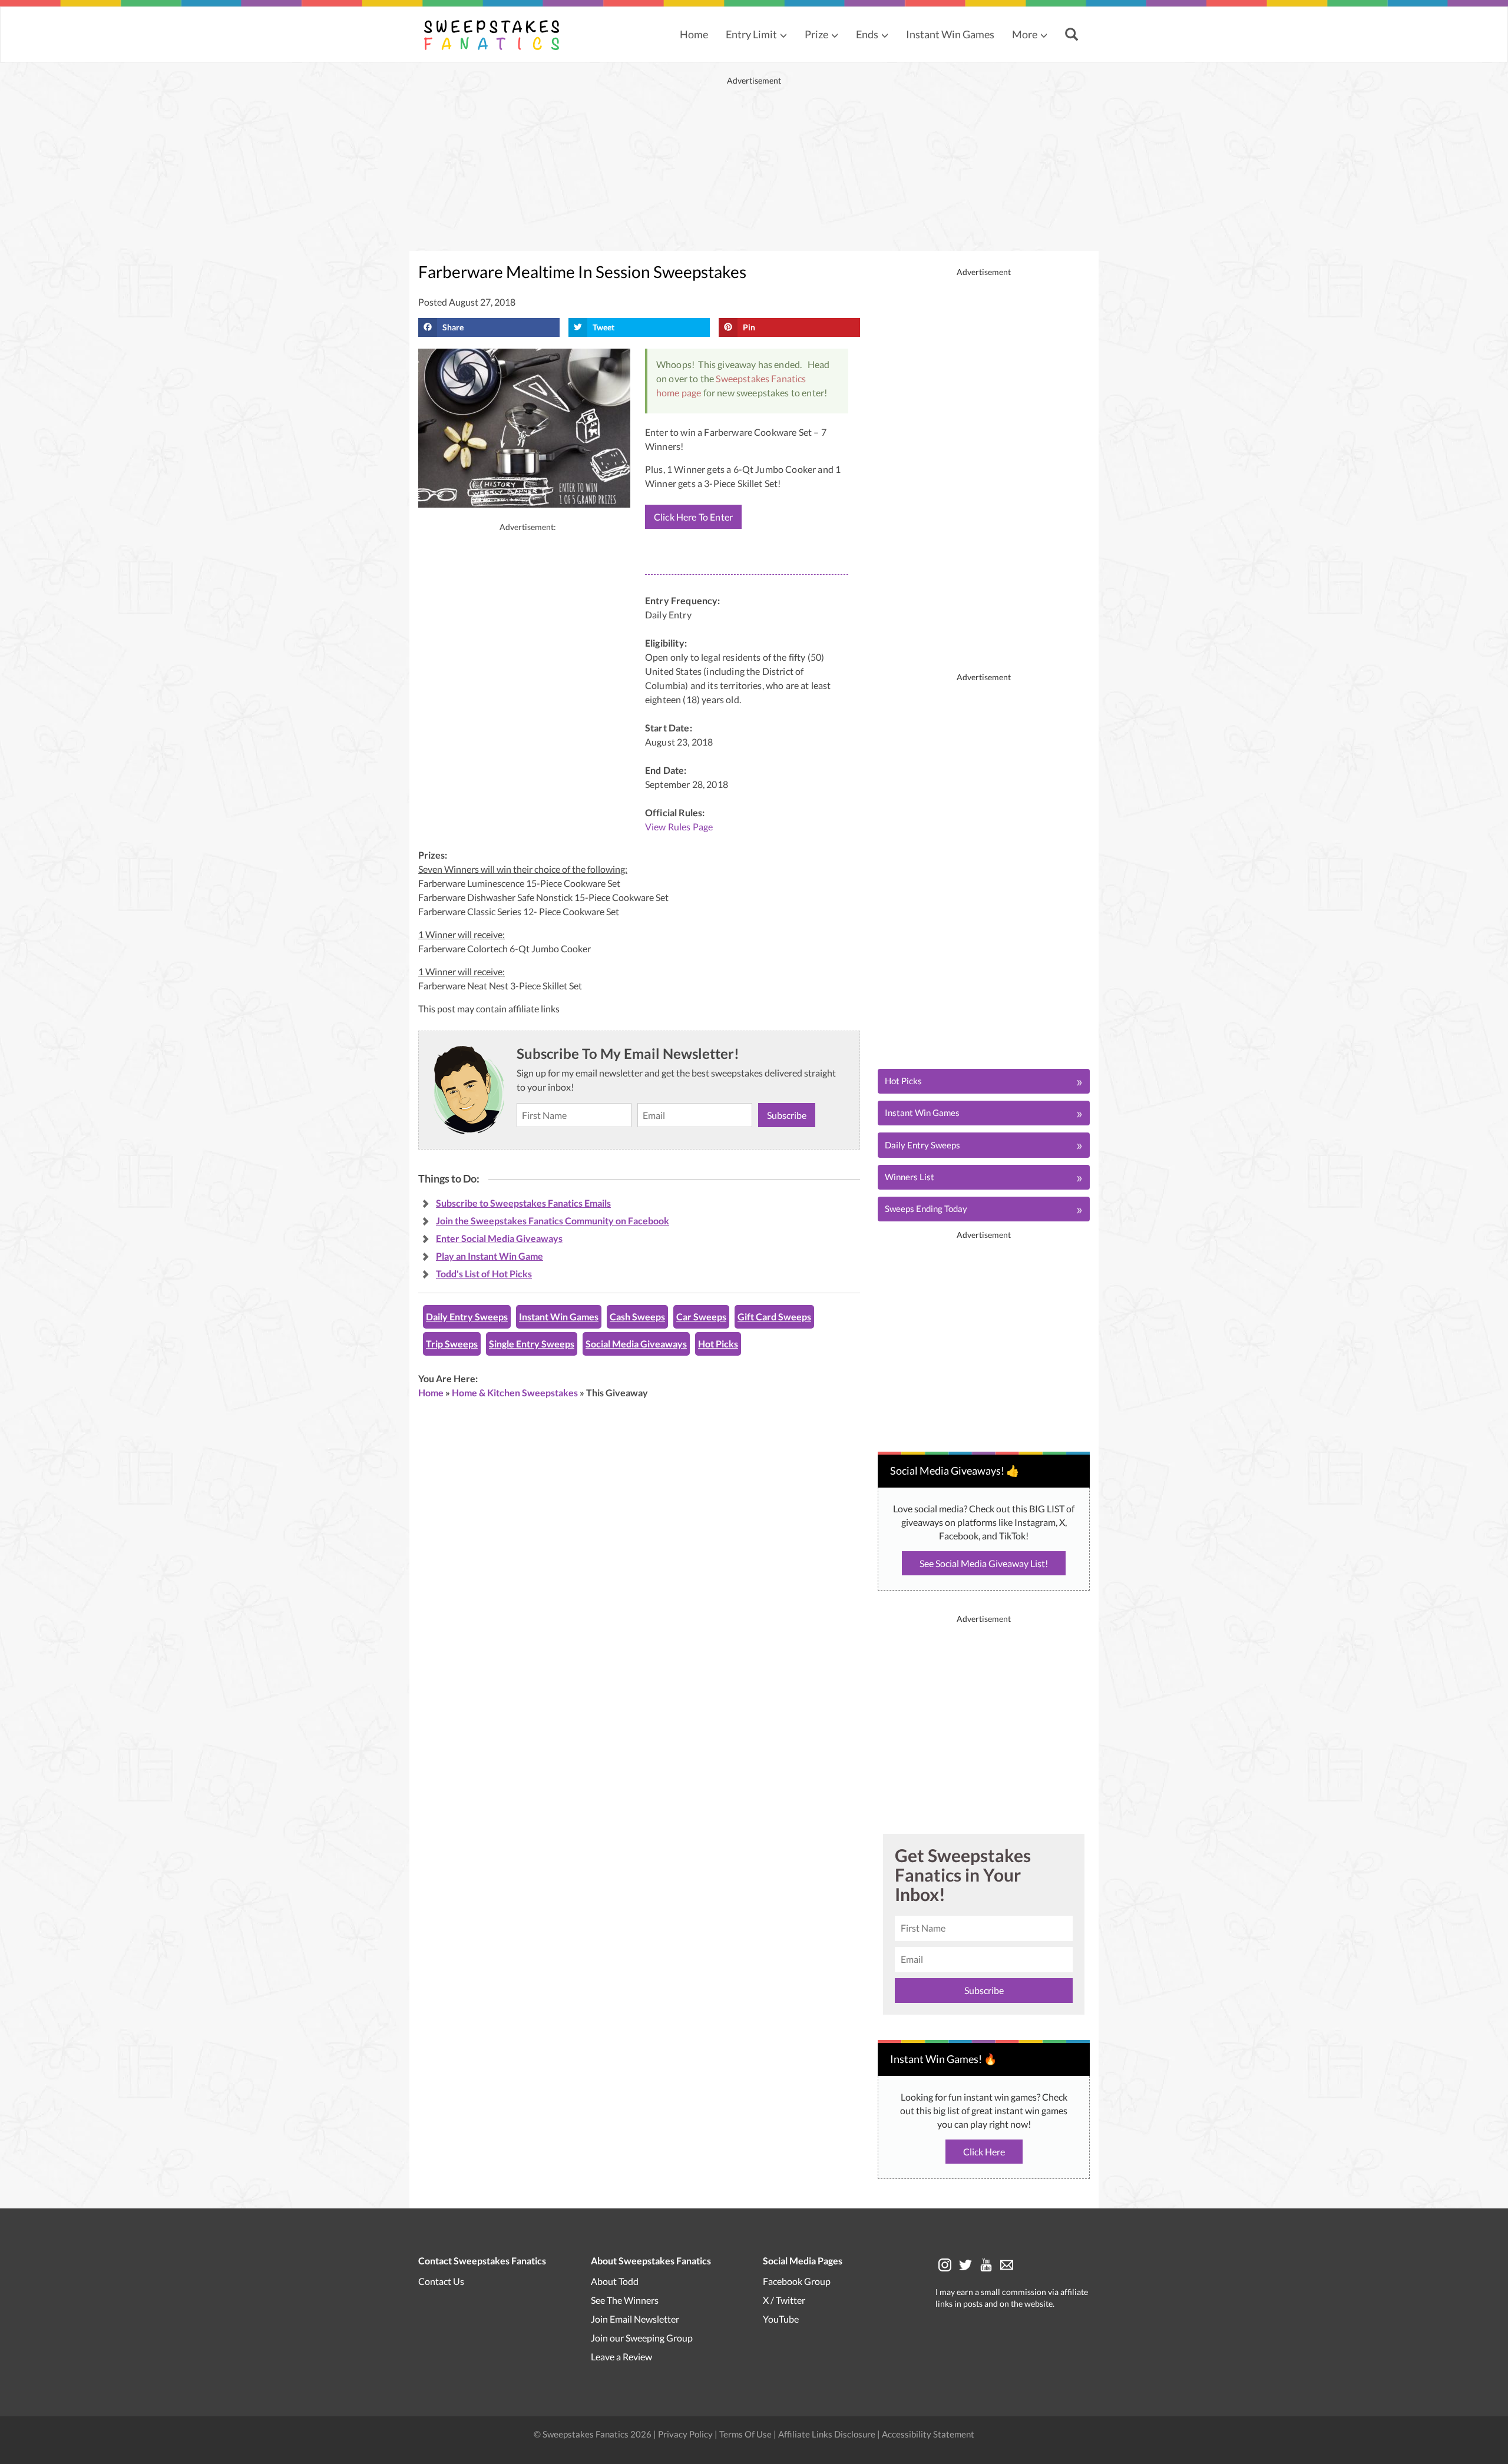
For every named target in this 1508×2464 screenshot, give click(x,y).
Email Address (755, 1245)
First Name (749, 1190)
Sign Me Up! (840, 1314)
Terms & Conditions (812, 1354)
